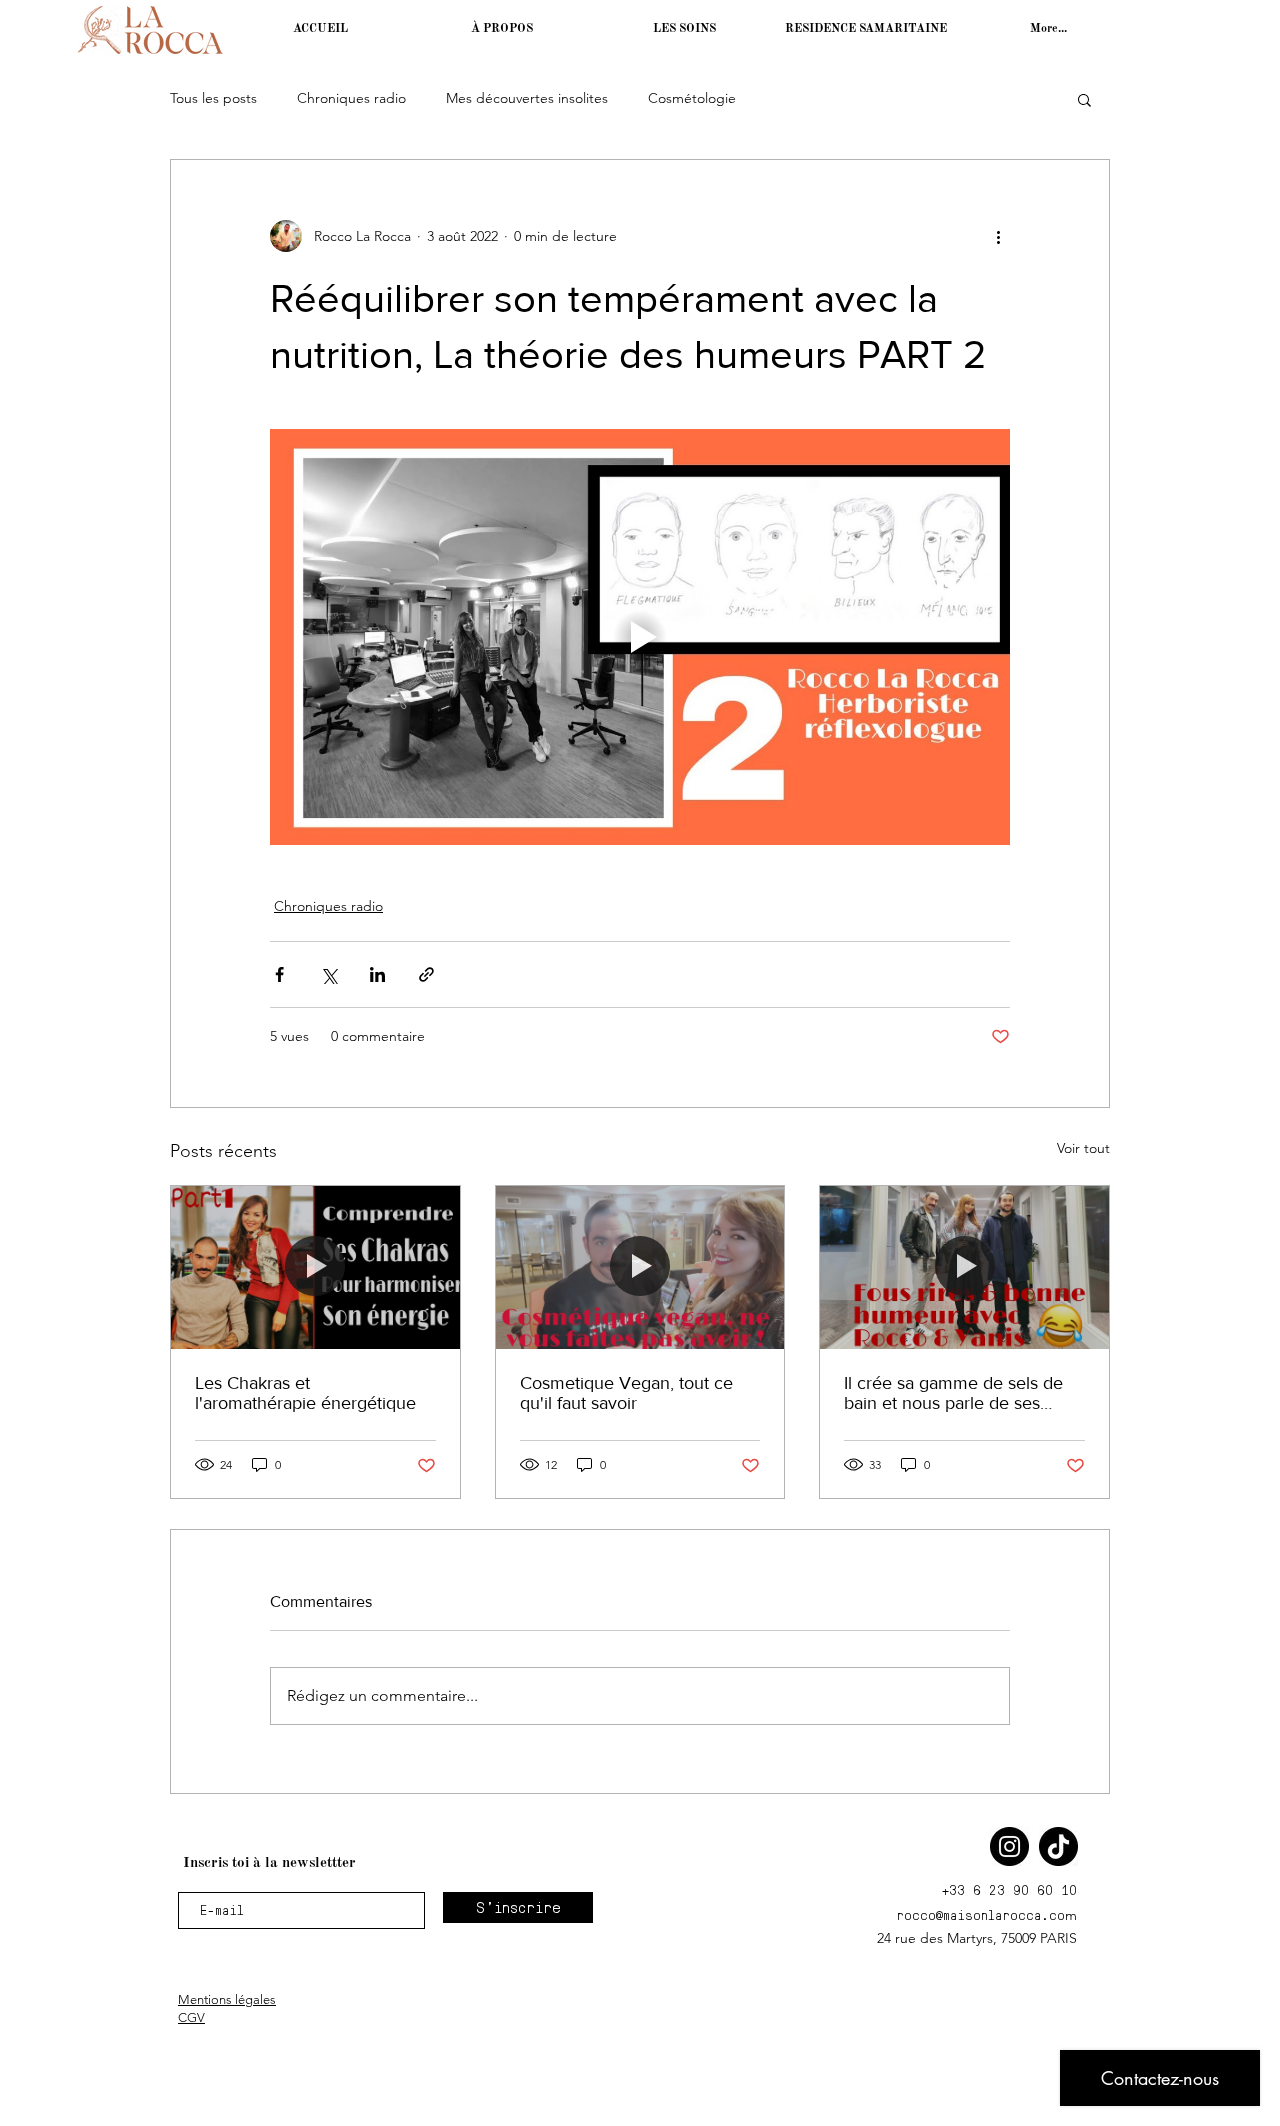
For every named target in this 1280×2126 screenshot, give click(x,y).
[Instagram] (1009, 1846)
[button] (1084, 99)
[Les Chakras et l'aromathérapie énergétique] (315, 1267)
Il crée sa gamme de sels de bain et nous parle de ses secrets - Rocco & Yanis (953, 1393)
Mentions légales (227, 1999)
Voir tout (1083, 1148)
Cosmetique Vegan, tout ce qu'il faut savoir (626, 1393)
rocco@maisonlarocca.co (980, 1914)
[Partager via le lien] (426, 974)
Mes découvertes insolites (527, 98)
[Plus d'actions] (998, 236)
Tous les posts (213, 98)
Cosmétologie (692, 98)
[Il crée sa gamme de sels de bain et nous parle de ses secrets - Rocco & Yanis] (964, 1267)
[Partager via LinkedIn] (377, 974)
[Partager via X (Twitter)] (328, 974)
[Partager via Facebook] (279, 974)
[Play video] (640, 637)
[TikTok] (1058, 1846)
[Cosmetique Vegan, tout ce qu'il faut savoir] (640, 1267)
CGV (191, 2017)
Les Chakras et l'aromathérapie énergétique (305, 1393)
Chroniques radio (351, 98)
